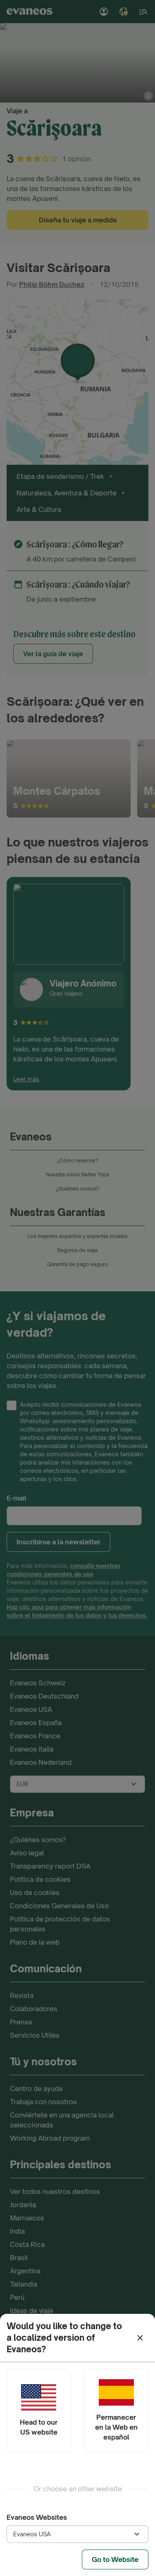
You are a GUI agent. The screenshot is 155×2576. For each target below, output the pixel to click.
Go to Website (115, 2559)
